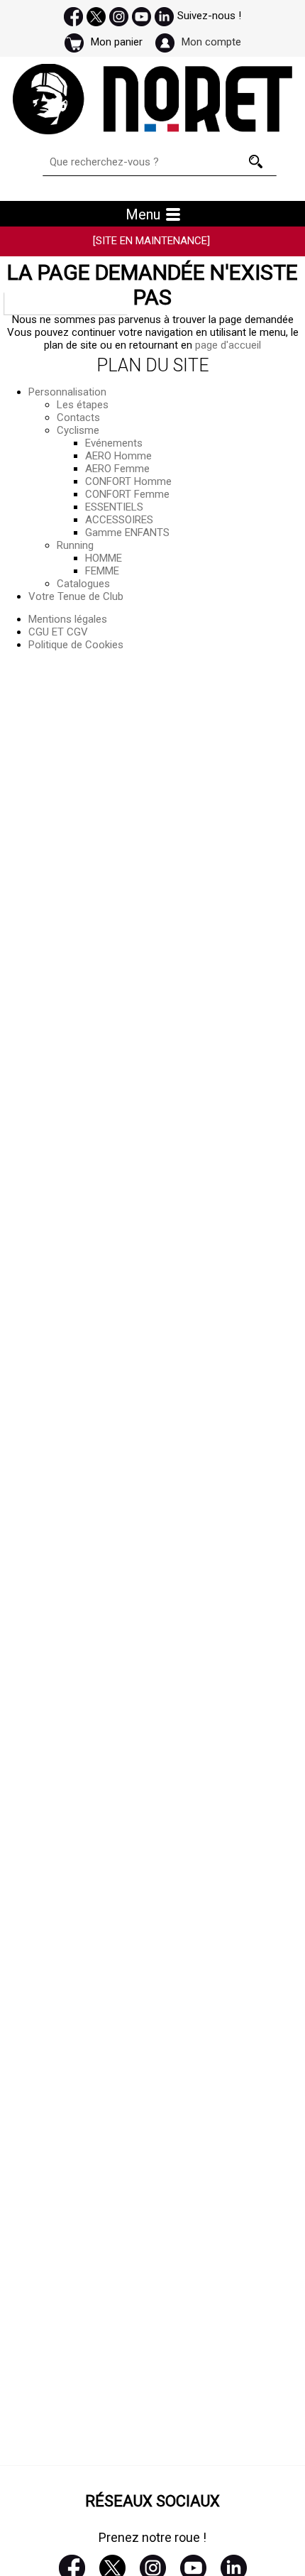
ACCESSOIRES (119, 520)
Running (75, 545)
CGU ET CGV (58, 632)
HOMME (104, 558)
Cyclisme (78, 430)
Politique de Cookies (76, 645)
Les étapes (83, 405)
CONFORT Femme (127, 494)
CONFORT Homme (128, 481)
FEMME (102, 571)
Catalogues (83, 584)
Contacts (78, 417)
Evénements (114, 443)
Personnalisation (67, 392)
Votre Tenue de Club (76, 596)
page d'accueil (228, 345)
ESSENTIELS (114, 507)
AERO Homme (118, 456)
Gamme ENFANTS (127, 533)
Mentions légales (68, 619)
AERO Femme (117, 469)
